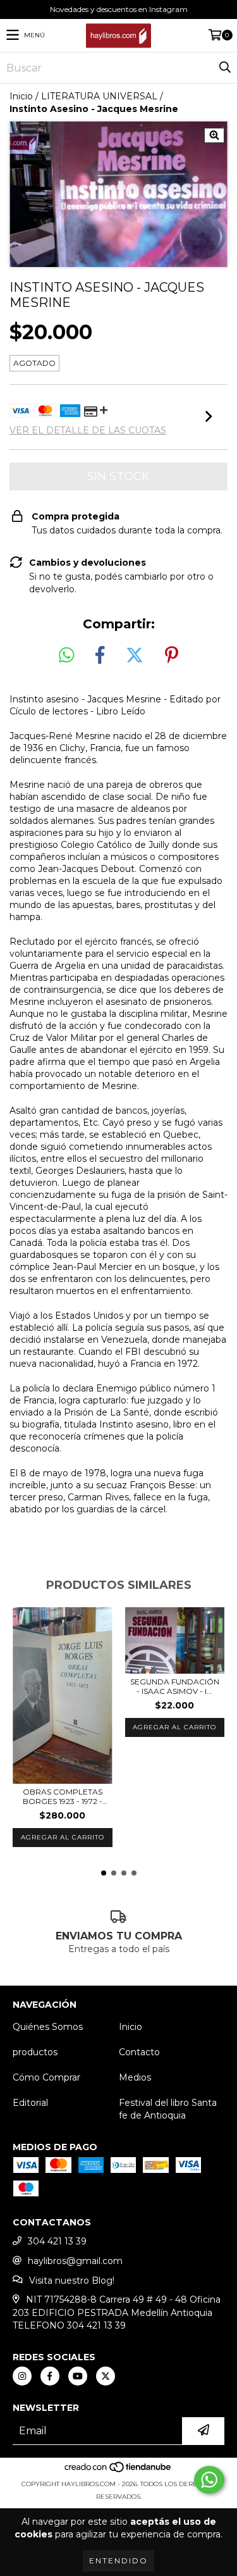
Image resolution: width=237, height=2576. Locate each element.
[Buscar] (224, 68)
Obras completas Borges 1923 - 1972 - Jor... (63, 1796)
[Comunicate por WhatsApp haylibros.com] (209, 2480)
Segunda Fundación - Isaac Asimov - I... (175, 1686)
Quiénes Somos (48, 2027)
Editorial (30, 2103)
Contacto (139, 2052)
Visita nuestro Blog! (72, 2280)
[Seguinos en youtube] (78, 2376)
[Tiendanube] (118, 2471)
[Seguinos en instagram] (22, 2376)
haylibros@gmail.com (75, 2261)
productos (35, 2052)
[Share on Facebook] (100, 656)
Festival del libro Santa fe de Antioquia (168, 2109)
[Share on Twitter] (135, 656)
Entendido (118, 2560)
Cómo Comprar (46, 2077)
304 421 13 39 (57, 2241)
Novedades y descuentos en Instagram (119, 9)
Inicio (21, 96)
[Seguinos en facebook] (50, 2376)
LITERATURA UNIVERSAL (99, 96)
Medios (135, 2077)
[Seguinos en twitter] (106, 2376)
